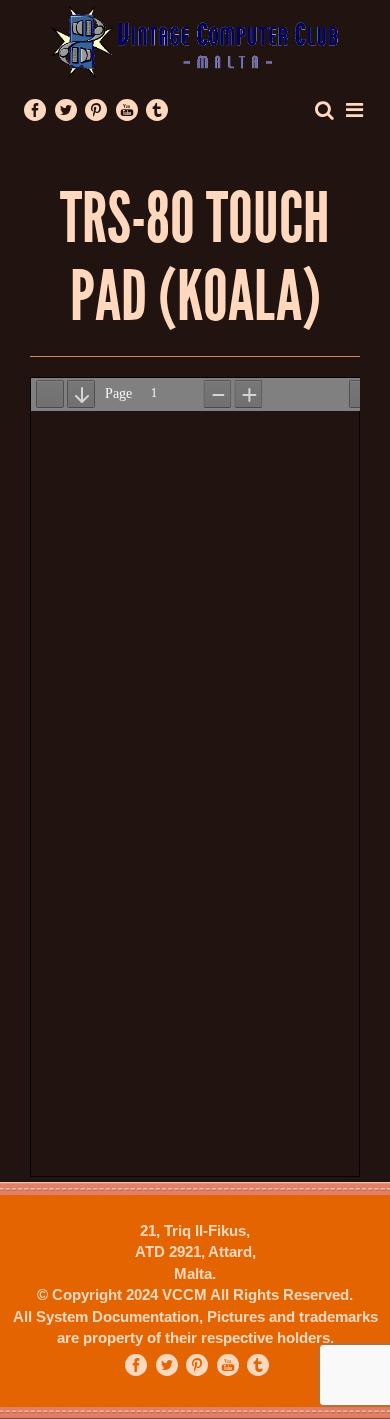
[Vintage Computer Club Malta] (195, 40)
